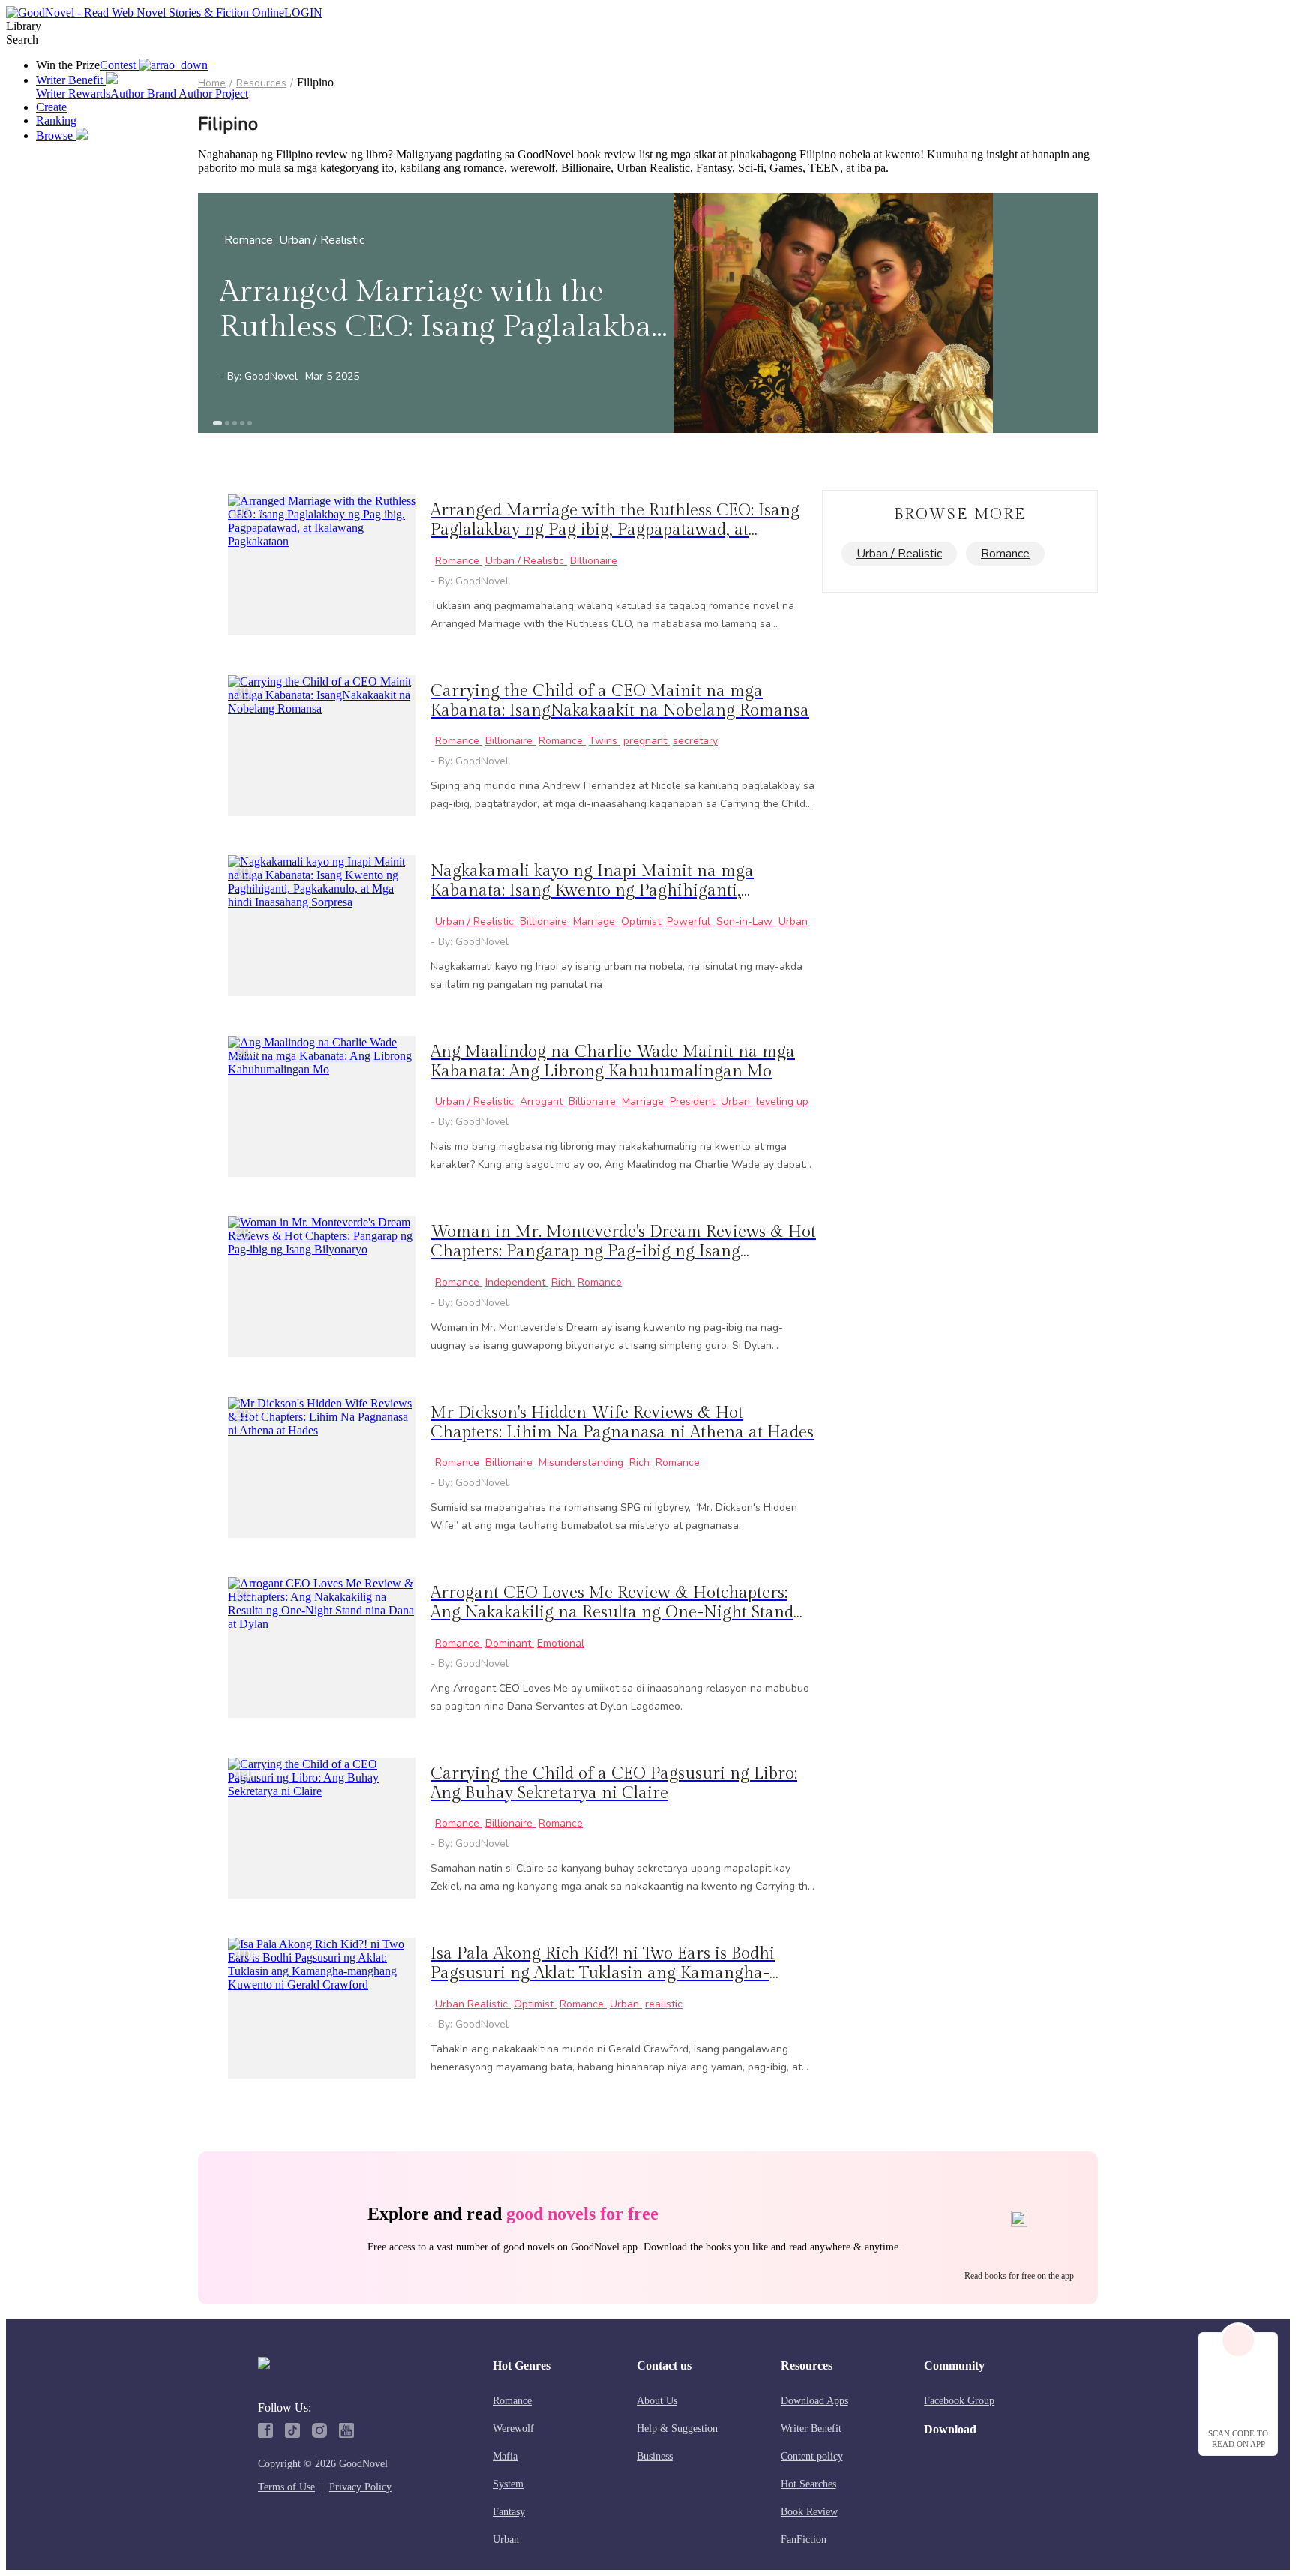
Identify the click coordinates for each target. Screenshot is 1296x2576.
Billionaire (594, 561)
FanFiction (804, 2540)
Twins (604, 741)
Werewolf (513, 2429)
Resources (261, 83)
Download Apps (814, 2401)
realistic (664, 2004)
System (508, 2484)
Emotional (561, 1643)
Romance (250, 240)
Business (655, 2456)
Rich (563, 1282)
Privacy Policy (360, 2487)
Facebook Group (959, 2401)
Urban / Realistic (322, 240)
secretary (695, 741)
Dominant (510, 1643)
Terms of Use (286, 2487)
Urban (793, 922)
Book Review (809, 2512)
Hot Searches (808, 2484)
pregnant (646, 741)
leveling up (782, 1102)
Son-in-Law (746, 922)
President (694, 1102)
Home (212, 83)
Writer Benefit (811, 2429)
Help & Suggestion (677, 2429)
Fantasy (509, 2512)
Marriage (595, 922)
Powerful (690, 922)
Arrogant (543, 1102)
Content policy (812, 2456)
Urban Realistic (473, 2004)
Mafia (505, 2456)
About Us (657, 2401)
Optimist (642, 922)
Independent (517, 1282)
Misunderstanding (582, 1462)
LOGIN (303, 12)
